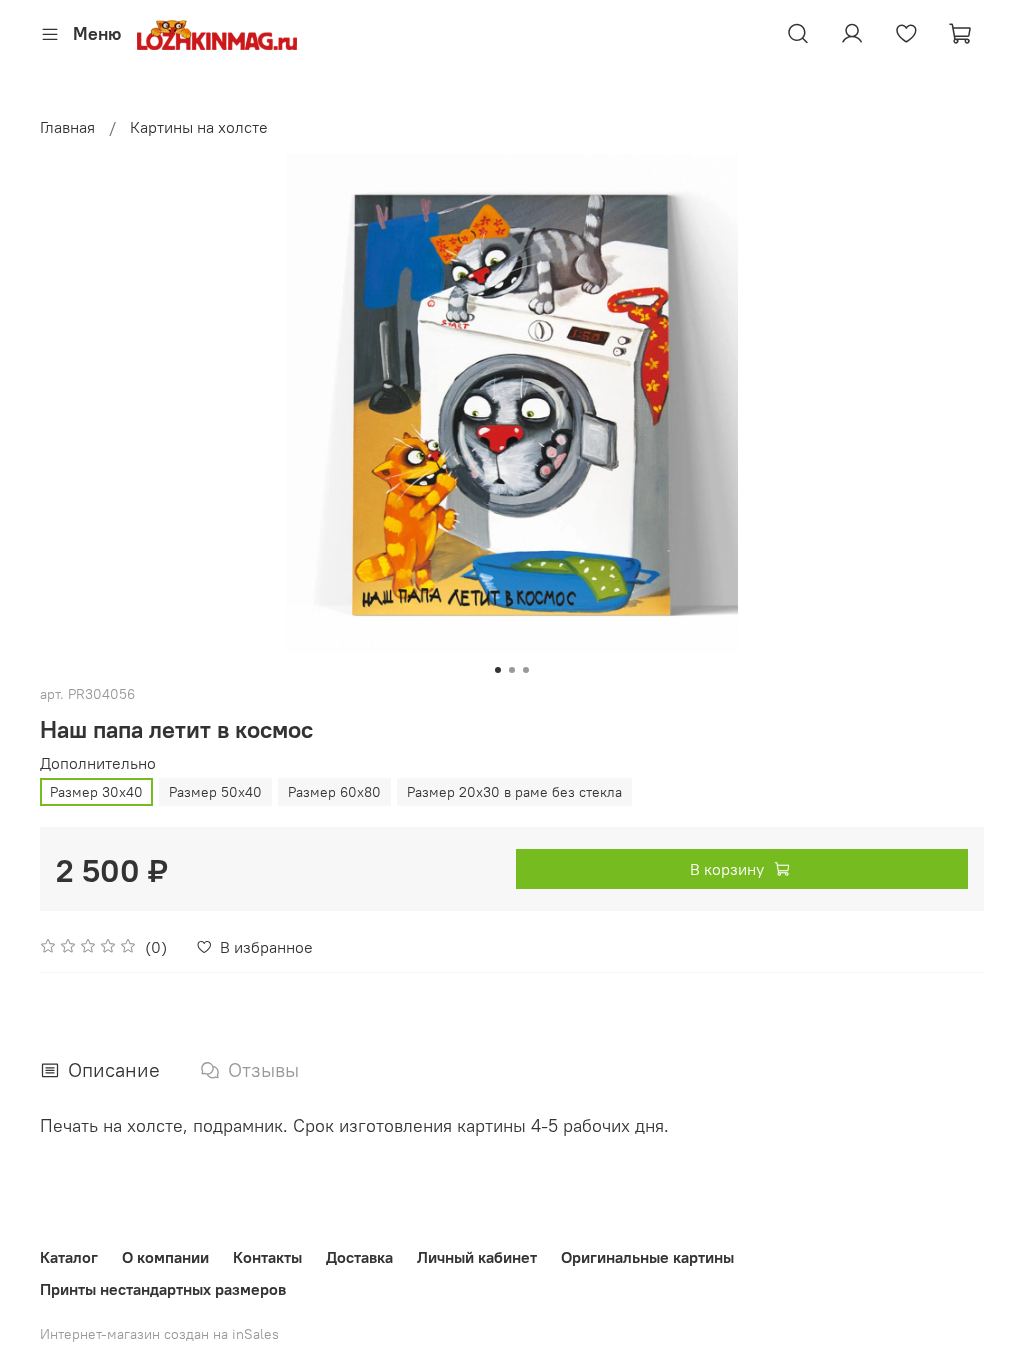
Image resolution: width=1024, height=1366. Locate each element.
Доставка (359, 1257)
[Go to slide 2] (512, 670)
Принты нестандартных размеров (163, 1289)
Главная (67, 127)
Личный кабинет (477, 1257)
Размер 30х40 (96, 792)
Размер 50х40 (215, 792)
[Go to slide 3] (526, 670)
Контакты (267, 1257)
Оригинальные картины (647, 1257)
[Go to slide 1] (498, 670)
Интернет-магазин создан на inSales (159, 1334)
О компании (165, 1257)
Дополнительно (98, 763)
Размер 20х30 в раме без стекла (514, 792)
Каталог (69, 1257)
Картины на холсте (199, 127)
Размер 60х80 (334, 792)
